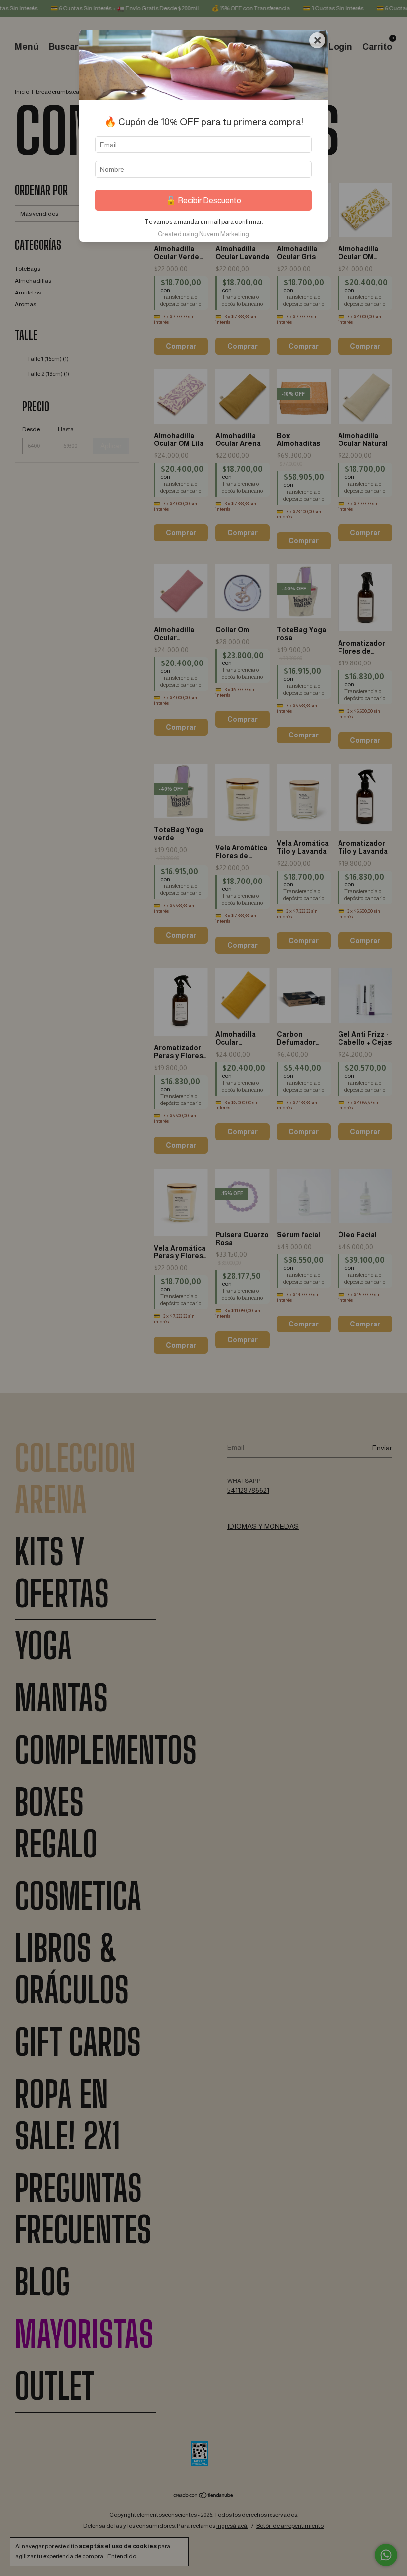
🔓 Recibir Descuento (203, 200)
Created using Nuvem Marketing (203, 234)
